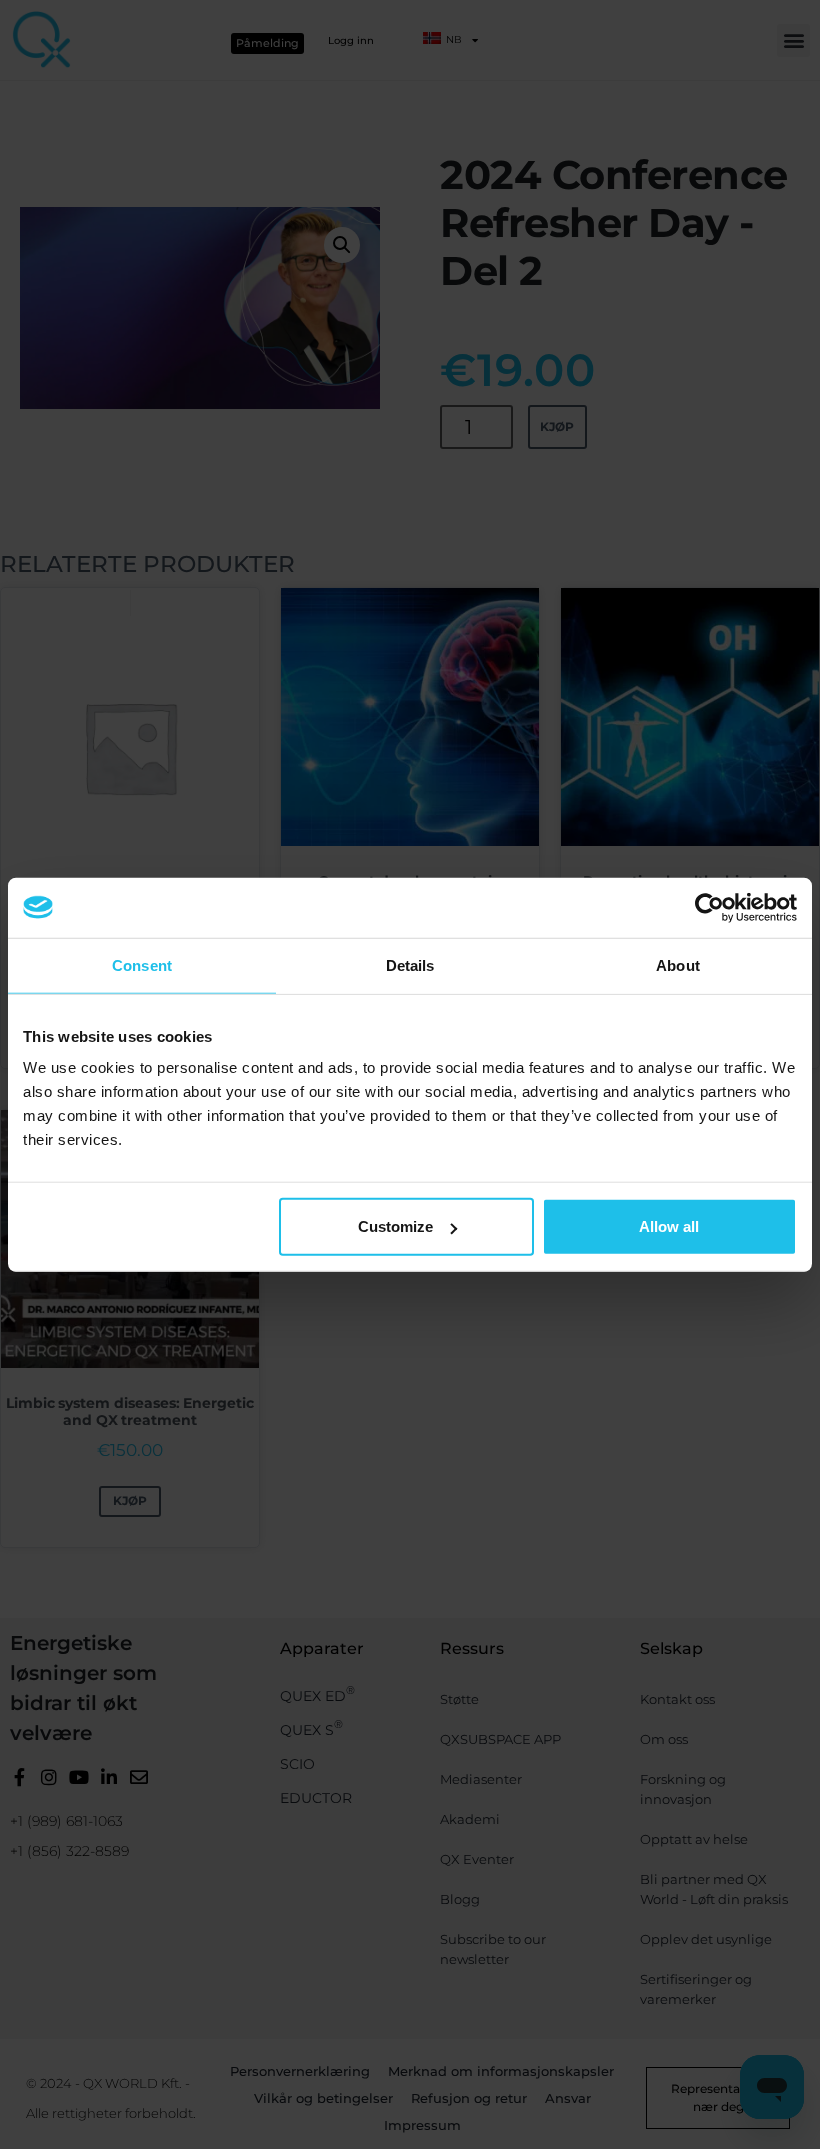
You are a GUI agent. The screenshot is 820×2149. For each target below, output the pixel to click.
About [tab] (678, 964)
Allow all (669, 1226)
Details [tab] (410, 964)
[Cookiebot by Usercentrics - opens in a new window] (709, 907)
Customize (395, 1226)
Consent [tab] (142, 964)
